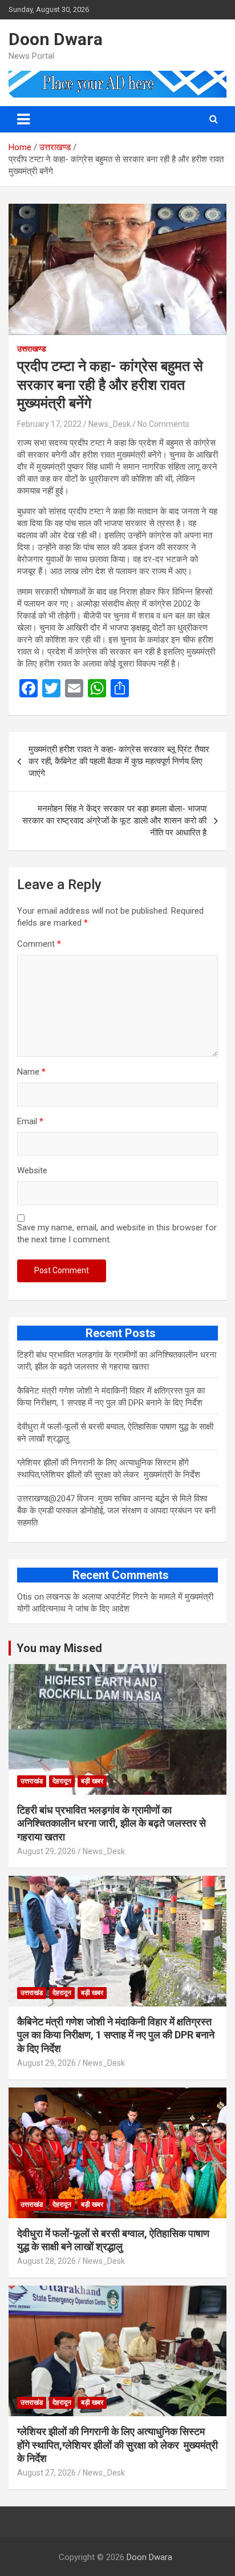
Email (30, 1121)
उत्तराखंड (32, 1781)
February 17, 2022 (49, 424)
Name (31, 1072)
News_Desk (110, 424)
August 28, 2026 (46, 2261)
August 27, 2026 (46, 2473)
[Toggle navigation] (23, 119)
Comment (39, 944)
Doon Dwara (56, 39)
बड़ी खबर (92, 1781)
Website (32, 1170)
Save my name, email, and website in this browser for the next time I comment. (117, 1234)
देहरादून (62, 1781)
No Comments (163, 424)
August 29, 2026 (46, 1851)
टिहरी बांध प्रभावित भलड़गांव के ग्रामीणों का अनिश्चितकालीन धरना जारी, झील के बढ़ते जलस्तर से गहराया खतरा (112, 1823)
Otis (25, 1597)
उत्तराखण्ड (32, 349)
